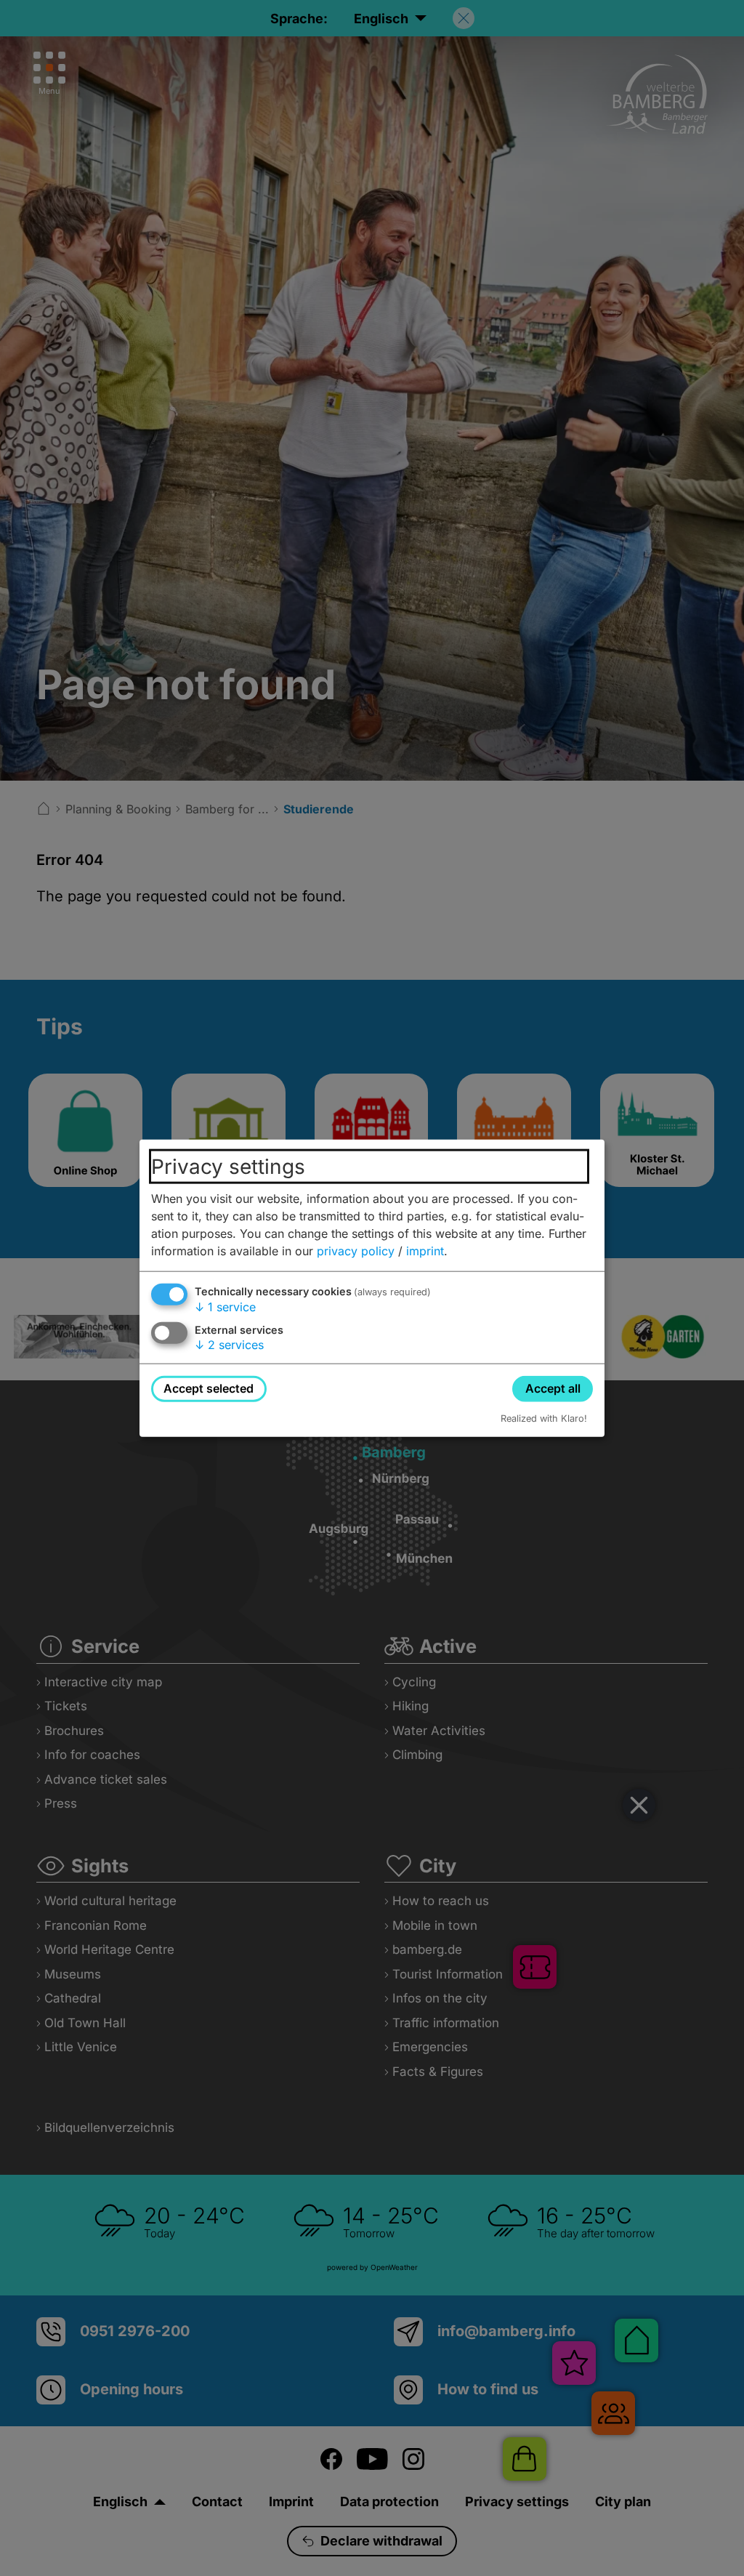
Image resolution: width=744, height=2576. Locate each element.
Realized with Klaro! (544, 1418)
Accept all (553, 1388)
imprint (425, 1251)
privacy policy (356, 1251)
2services (229, 1345)
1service (225, 1307)
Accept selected (209, 1388)
